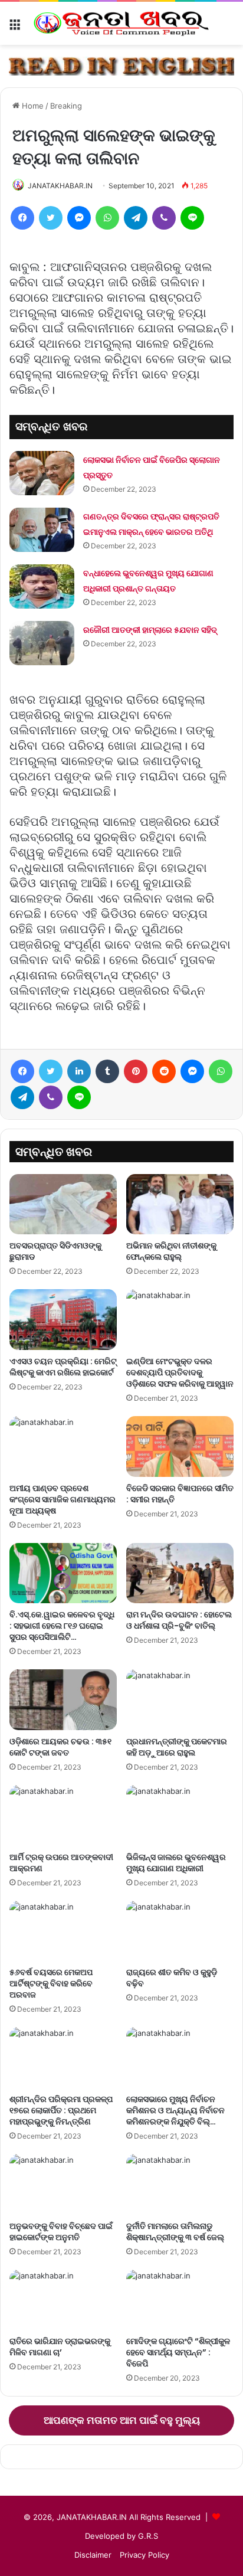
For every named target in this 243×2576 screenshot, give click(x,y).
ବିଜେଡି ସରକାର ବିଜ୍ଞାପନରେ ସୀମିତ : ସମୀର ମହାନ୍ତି (180, 1494)
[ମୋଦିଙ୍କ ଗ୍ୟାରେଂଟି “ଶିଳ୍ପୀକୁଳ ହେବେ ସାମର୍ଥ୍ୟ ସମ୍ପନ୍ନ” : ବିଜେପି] (180, 2300)
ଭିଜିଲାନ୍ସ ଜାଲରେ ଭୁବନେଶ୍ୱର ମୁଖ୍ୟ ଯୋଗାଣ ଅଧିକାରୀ (176, 1863)
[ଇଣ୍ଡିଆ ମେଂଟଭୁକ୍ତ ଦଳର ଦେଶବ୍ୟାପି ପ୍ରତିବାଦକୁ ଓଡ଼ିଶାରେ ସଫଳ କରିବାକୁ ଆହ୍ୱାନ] (180, 1320)
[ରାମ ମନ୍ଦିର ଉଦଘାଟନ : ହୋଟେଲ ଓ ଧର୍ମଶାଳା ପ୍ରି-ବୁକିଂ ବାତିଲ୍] (180, 1573)
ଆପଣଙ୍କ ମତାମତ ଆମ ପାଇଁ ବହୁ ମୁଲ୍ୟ (122, 2420)
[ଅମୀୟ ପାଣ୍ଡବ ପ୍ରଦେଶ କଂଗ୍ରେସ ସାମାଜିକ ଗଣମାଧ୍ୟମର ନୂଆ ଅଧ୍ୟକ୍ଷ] (63, 1446)
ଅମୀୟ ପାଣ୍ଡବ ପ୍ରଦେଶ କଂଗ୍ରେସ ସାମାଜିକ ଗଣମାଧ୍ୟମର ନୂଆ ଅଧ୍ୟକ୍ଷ (63, 1499)
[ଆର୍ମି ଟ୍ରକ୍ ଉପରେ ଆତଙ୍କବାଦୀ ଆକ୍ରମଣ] (63, 1815)
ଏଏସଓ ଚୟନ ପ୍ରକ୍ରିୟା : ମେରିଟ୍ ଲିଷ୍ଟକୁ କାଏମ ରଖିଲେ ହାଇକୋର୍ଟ (63, 1367)
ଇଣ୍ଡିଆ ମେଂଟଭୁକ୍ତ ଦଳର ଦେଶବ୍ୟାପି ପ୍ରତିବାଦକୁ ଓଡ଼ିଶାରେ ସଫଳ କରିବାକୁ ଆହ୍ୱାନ (180, 1372)
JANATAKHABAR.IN (60, 186)
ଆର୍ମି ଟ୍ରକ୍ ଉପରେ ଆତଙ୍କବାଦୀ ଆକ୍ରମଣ (61, 1863)
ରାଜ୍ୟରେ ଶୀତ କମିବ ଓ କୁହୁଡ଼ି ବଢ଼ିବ (172, 1978)
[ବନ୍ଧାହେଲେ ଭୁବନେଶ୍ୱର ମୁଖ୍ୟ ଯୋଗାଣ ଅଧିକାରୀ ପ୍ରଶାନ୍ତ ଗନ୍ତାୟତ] (42, 586)
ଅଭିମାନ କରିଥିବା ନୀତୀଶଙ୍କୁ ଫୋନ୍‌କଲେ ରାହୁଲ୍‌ (171, 1251)
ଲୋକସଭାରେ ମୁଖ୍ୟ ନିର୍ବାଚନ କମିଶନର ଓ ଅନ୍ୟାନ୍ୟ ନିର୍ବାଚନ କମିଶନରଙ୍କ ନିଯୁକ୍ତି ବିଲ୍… (175, 2110)
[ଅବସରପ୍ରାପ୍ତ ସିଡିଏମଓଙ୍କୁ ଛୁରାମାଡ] (63, 1204)
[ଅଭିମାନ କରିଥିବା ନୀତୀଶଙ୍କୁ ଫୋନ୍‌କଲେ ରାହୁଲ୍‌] (180, 1204)
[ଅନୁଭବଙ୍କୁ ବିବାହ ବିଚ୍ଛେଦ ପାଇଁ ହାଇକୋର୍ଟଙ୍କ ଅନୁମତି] (63, 2184)
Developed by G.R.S (121, 2536)
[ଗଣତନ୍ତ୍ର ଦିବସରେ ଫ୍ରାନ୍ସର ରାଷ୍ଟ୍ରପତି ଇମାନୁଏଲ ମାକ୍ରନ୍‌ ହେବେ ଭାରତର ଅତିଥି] (42, 530)
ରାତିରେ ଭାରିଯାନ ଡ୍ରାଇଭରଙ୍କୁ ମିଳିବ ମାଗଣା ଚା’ (60, 2347)
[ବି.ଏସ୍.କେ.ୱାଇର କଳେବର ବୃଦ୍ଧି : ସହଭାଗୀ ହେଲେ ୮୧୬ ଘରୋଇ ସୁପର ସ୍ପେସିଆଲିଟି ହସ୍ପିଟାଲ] (63, 1573)
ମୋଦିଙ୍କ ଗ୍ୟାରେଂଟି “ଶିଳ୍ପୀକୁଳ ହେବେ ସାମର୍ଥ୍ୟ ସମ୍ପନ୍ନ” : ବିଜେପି (178, 2352)
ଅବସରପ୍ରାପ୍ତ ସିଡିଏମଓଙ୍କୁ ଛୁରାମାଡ (55, 1251)
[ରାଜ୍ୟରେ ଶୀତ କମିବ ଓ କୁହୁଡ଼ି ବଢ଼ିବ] (180, 1931)
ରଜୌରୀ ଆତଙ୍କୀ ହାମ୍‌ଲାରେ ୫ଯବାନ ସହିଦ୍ (150, 630)
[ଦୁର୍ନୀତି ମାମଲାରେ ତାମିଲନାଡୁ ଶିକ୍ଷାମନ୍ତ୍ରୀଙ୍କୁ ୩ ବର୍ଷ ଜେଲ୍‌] (180, 2184)
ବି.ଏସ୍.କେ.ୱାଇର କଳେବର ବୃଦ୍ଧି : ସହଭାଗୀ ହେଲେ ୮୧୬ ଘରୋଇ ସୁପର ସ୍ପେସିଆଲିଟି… (62, 1626)
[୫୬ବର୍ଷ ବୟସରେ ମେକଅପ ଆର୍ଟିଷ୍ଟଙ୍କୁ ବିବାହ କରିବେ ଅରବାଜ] (63, 1931)
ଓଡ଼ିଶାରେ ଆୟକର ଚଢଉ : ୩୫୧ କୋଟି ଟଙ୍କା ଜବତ (60, 1747)
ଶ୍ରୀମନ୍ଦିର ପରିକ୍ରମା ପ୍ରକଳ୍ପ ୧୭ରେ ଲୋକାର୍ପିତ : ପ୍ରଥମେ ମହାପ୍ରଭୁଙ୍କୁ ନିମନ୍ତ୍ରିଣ (61, 2110)
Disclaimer (93, 2555)
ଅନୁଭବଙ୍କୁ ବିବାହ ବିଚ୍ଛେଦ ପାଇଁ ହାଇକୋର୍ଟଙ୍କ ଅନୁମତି (61, 2232)
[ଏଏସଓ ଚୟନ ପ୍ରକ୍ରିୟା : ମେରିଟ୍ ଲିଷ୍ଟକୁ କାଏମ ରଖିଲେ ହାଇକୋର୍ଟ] (63, 1320)
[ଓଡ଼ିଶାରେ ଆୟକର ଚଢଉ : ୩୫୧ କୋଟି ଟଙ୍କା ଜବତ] (63, 1700)
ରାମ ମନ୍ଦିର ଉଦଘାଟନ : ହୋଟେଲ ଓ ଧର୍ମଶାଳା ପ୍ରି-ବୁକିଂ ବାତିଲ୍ (179, 1620)
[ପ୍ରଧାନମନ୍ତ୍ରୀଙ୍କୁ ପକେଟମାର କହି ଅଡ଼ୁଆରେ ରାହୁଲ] (180, 1700)
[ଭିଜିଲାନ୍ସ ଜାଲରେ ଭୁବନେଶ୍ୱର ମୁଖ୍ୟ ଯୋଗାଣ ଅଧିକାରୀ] (180, 1815)
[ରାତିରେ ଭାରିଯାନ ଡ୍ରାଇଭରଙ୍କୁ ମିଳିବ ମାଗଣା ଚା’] (63, 2300)
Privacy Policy (145, 2555)
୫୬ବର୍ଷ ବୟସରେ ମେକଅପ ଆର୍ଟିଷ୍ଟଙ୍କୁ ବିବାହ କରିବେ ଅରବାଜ (51, 1983)
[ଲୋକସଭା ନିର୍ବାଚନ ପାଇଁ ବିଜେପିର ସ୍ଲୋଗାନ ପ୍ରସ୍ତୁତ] (42, 473)
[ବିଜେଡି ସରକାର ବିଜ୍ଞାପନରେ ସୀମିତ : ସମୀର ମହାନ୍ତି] (180, 1446)
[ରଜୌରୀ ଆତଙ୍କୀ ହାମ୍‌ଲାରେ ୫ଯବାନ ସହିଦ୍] (42, 643)
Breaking (66, 106)
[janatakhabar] (121, 23)
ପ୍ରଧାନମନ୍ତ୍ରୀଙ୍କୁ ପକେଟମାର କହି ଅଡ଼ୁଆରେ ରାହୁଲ (177, 1747)
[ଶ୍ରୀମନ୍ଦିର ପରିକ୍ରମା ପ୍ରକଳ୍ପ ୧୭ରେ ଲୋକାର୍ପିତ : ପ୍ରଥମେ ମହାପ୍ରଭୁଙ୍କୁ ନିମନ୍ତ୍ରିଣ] (63, 2057)
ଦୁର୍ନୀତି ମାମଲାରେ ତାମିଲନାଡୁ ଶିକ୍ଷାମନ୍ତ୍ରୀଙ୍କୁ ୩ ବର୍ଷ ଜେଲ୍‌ (175, 2232)
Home (32, 106)
